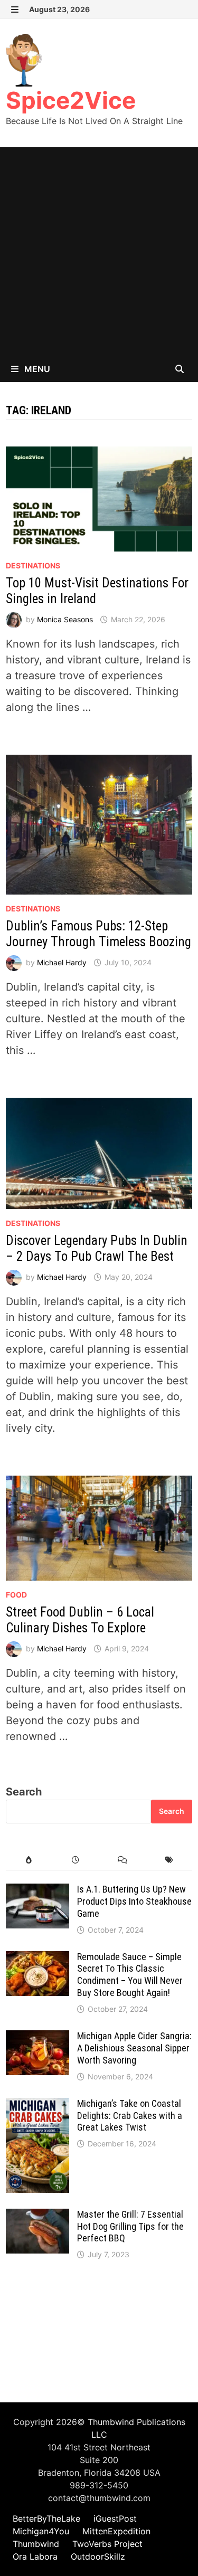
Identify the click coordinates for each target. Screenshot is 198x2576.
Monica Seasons (65, 619)
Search (24, 1792)
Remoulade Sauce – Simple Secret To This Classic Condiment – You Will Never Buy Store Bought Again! (130, 1975)
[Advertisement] (99, 251)
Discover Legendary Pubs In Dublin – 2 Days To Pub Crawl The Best (97, 1248)
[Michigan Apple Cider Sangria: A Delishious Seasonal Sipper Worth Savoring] (37, 2038)
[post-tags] (169, 1860)
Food (16, 1595)
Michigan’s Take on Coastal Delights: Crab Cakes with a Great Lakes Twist (130, 2116)
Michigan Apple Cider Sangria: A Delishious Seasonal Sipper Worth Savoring (134, 2048)
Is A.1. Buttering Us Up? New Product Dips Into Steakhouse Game (134, 1901)
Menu (36, 369)
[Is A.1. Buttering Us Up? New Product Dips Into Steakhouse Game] (37, 1891)
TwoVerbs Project (107, 2544)
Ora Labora (35, 2556)
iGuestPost (115, 2518)
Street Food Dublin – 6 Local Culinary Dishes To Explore (80, 1620)
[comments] (122, 1860)
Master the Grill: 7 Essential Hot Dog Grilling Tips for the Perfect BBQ (130, 2226)
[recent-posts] (76, 1860)
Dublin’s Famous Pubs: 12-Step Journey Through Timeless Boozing (98, 934)
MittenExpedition (116, 2531)
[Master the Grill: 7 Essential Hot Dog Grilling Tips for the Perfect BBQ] (37, 2217)
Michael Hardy (62, 962)
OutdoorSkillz (98, 2556)
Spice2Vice (71, 100)
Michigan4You (41, 2531)
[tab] (29, 1860)
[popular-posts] (29, 1860)
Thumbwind (36, 2544)
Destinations (33, 565)
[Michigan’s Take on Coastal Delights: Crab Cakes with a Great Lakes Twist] (37, 2106)
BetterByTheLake (46, 2518)
